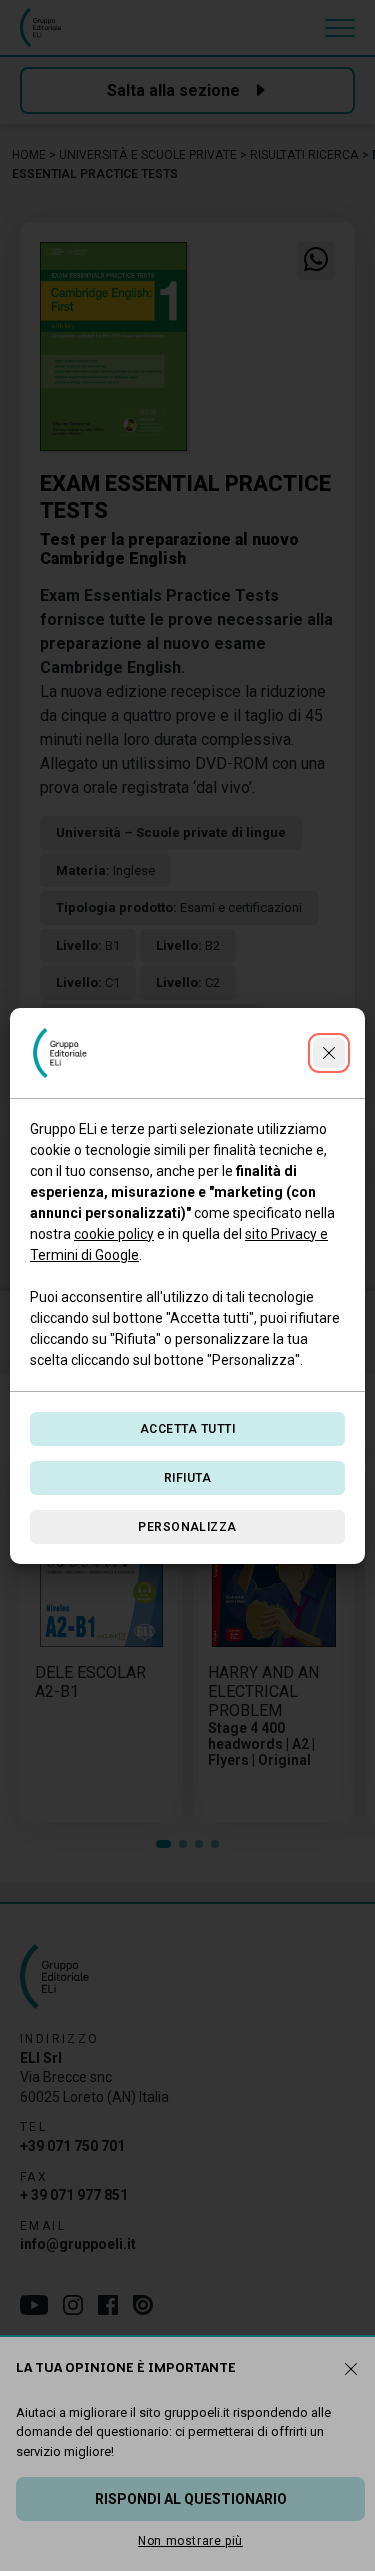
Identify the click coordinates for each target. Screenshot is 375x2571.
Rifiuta (187, 1478)
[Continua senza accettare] (329, 1053)
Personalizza (187, 1527)
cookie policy (114, 1234)
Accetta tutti (187, 1429)
